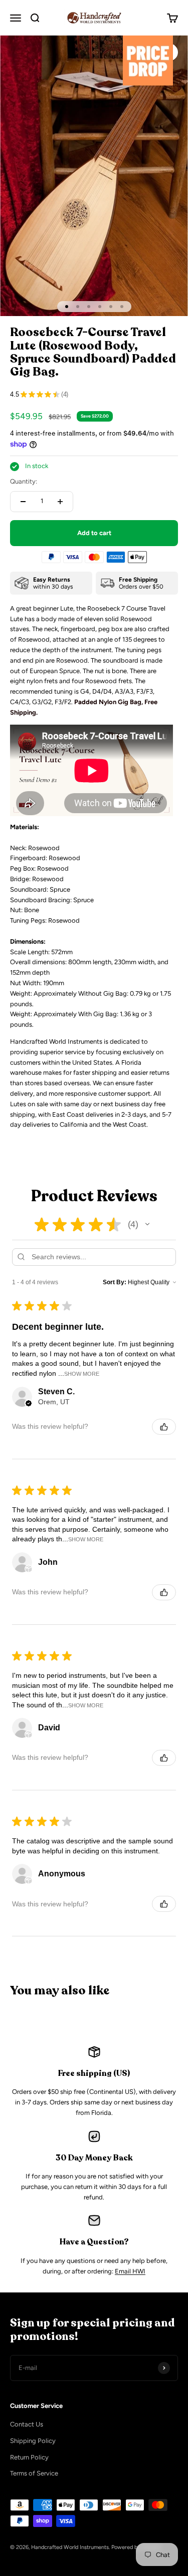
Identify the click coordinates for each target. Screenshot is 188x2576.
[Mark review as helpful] (164, 1427)
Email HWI (130, 2271)
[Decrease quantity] (23, 502)
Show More (82, 1374)
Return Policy (29, 2457)
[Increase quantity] (60, 502)
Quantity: (24, 481)
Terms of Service (34, 2473)
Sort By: (115, 1282)
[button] (147, 1224)
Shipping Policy (33, 2441)
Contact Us (27, 2424)
